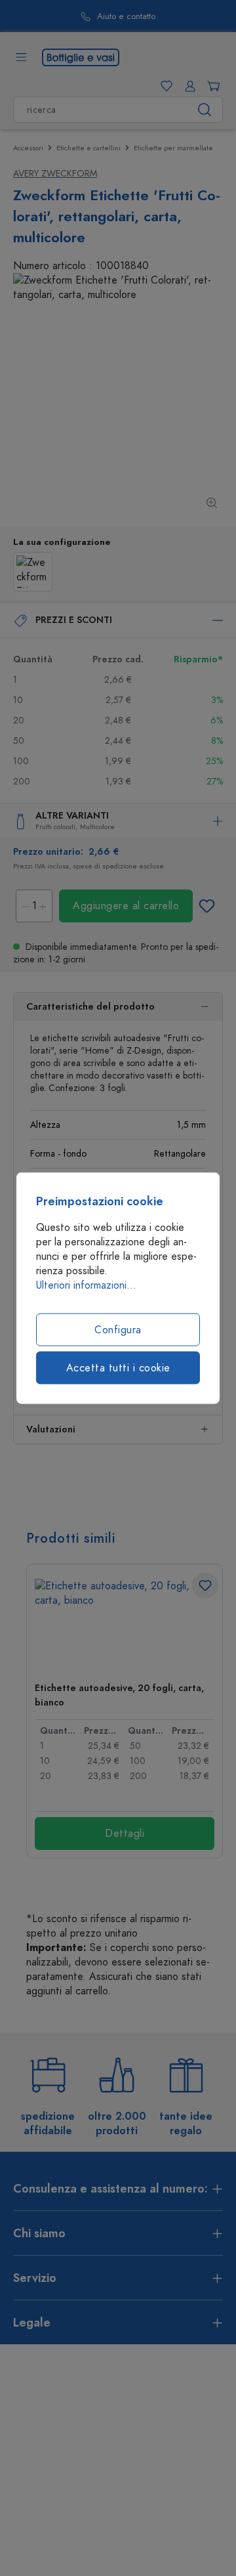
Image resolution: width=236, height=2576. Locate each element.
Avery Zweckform (55, 174)
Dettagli (125, 1834)
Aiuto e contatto (126, 17)
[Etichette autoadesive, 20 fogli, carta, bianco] (125, 1625)
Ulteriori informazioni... (86, 1285)
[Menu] (21, 57)
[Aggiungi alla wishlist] (206, 906)
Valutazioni (51, 1429)
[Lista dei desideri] (164, 86)
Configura (118, 1330)
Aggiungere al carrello (126, 906)
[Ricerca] (205, 110)
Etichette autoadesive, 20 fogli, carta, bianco (119, 1695)
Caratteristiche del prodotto (90, 1007)
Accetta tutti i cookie (118, 1368)
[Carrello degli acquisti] (211, 86)
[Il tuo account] (187, 86)
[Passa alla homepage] (81, 56)
